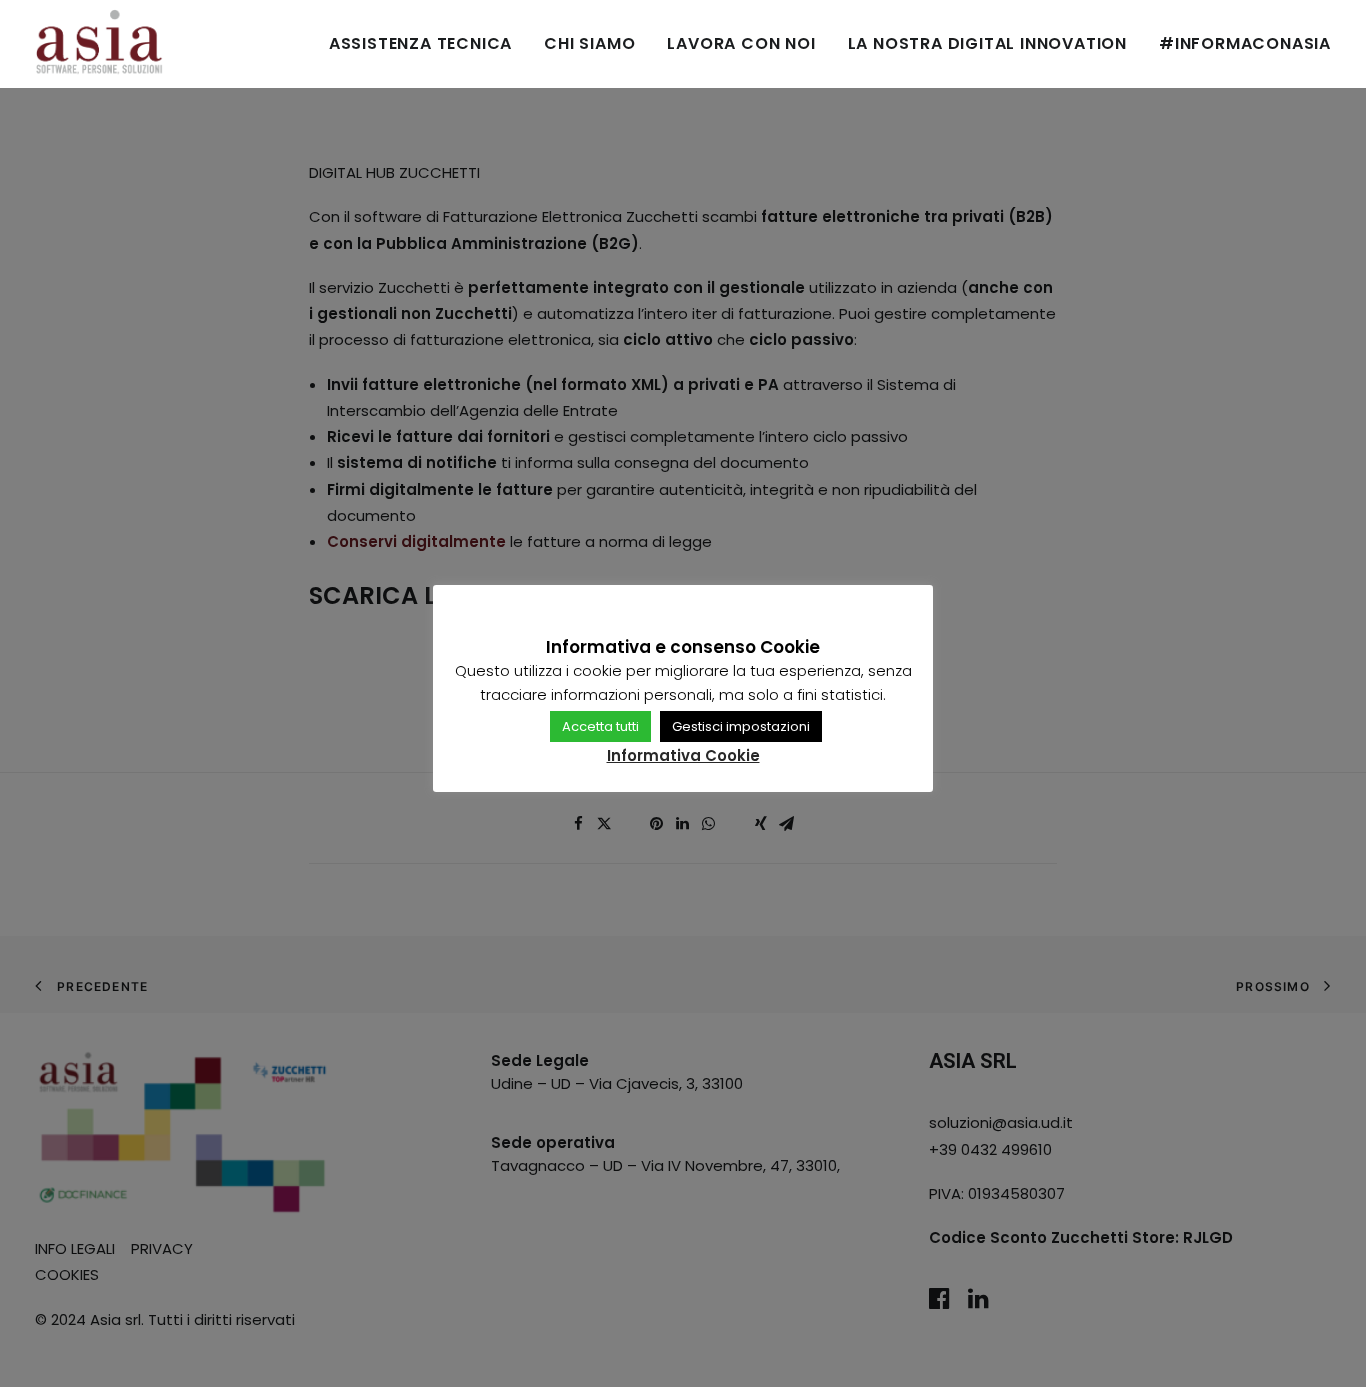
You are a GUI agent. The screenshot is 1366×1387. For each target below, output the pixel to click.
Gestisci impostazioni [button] (741, 726)
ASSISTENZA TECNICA (420, 43)
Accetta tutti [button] (600, 726)
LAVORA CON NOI (741, 43)
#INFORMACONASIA (1245, 43)
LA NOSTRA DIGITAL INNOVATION (987, 43)
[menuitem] (427, 44)
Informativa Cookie (683, 755)
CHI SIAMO (589, 43)
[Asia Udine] (99, 44)
